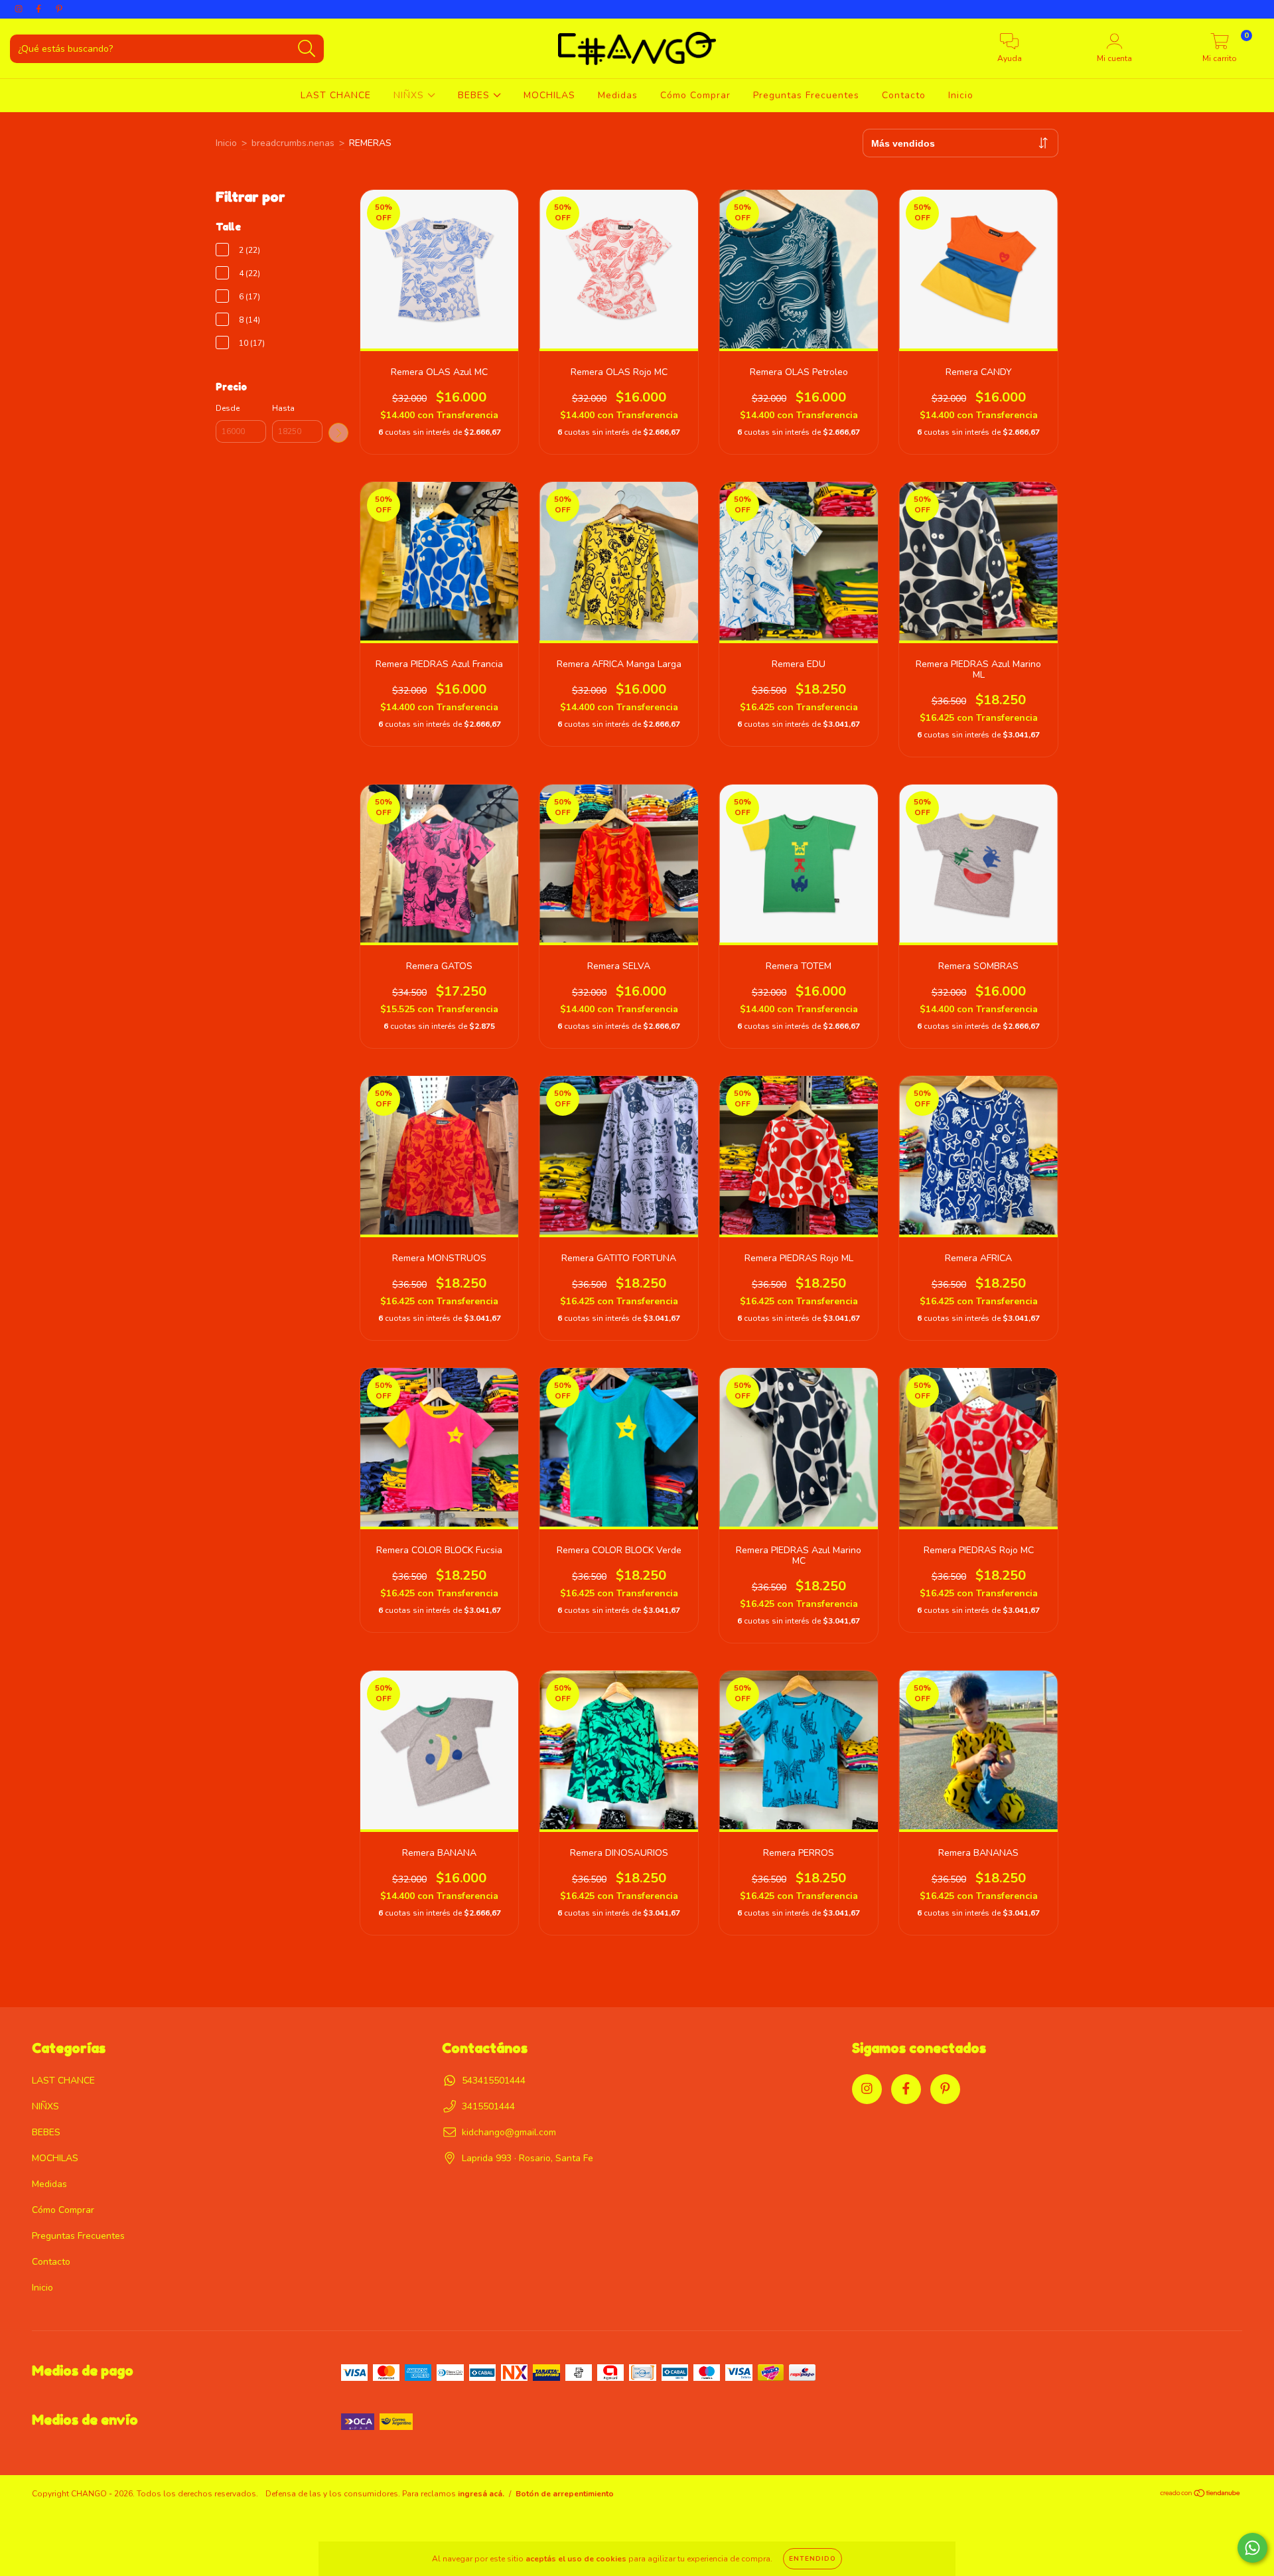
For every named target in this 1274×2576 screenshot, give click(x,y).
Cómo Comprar (695, 95)
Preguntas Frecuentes (806, 95)
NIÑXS (410, 95)
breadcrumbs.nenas (293, 143)
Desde (228, 408)
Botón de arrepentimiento (565, 2494)
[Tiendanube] (1201, 2495)
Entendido (813, 2559)
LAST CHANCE (336, 95)
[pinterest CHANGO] (59, 9)
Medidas (618, 95)
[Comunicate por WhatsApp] (1252, 2548)
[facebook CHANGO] (40, 9)
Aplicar (338, 433)
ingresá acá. (481, 2494)
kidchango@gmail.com (509, 2132)
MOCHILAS (549, 95)
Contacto (904, 95)
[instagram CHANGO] (20, 9)
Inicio (961, 95)
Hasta (283, 408)
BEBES (475, 95)
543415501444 (494, 2081)
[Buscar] (307, 49)
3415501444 (488, 2106)
